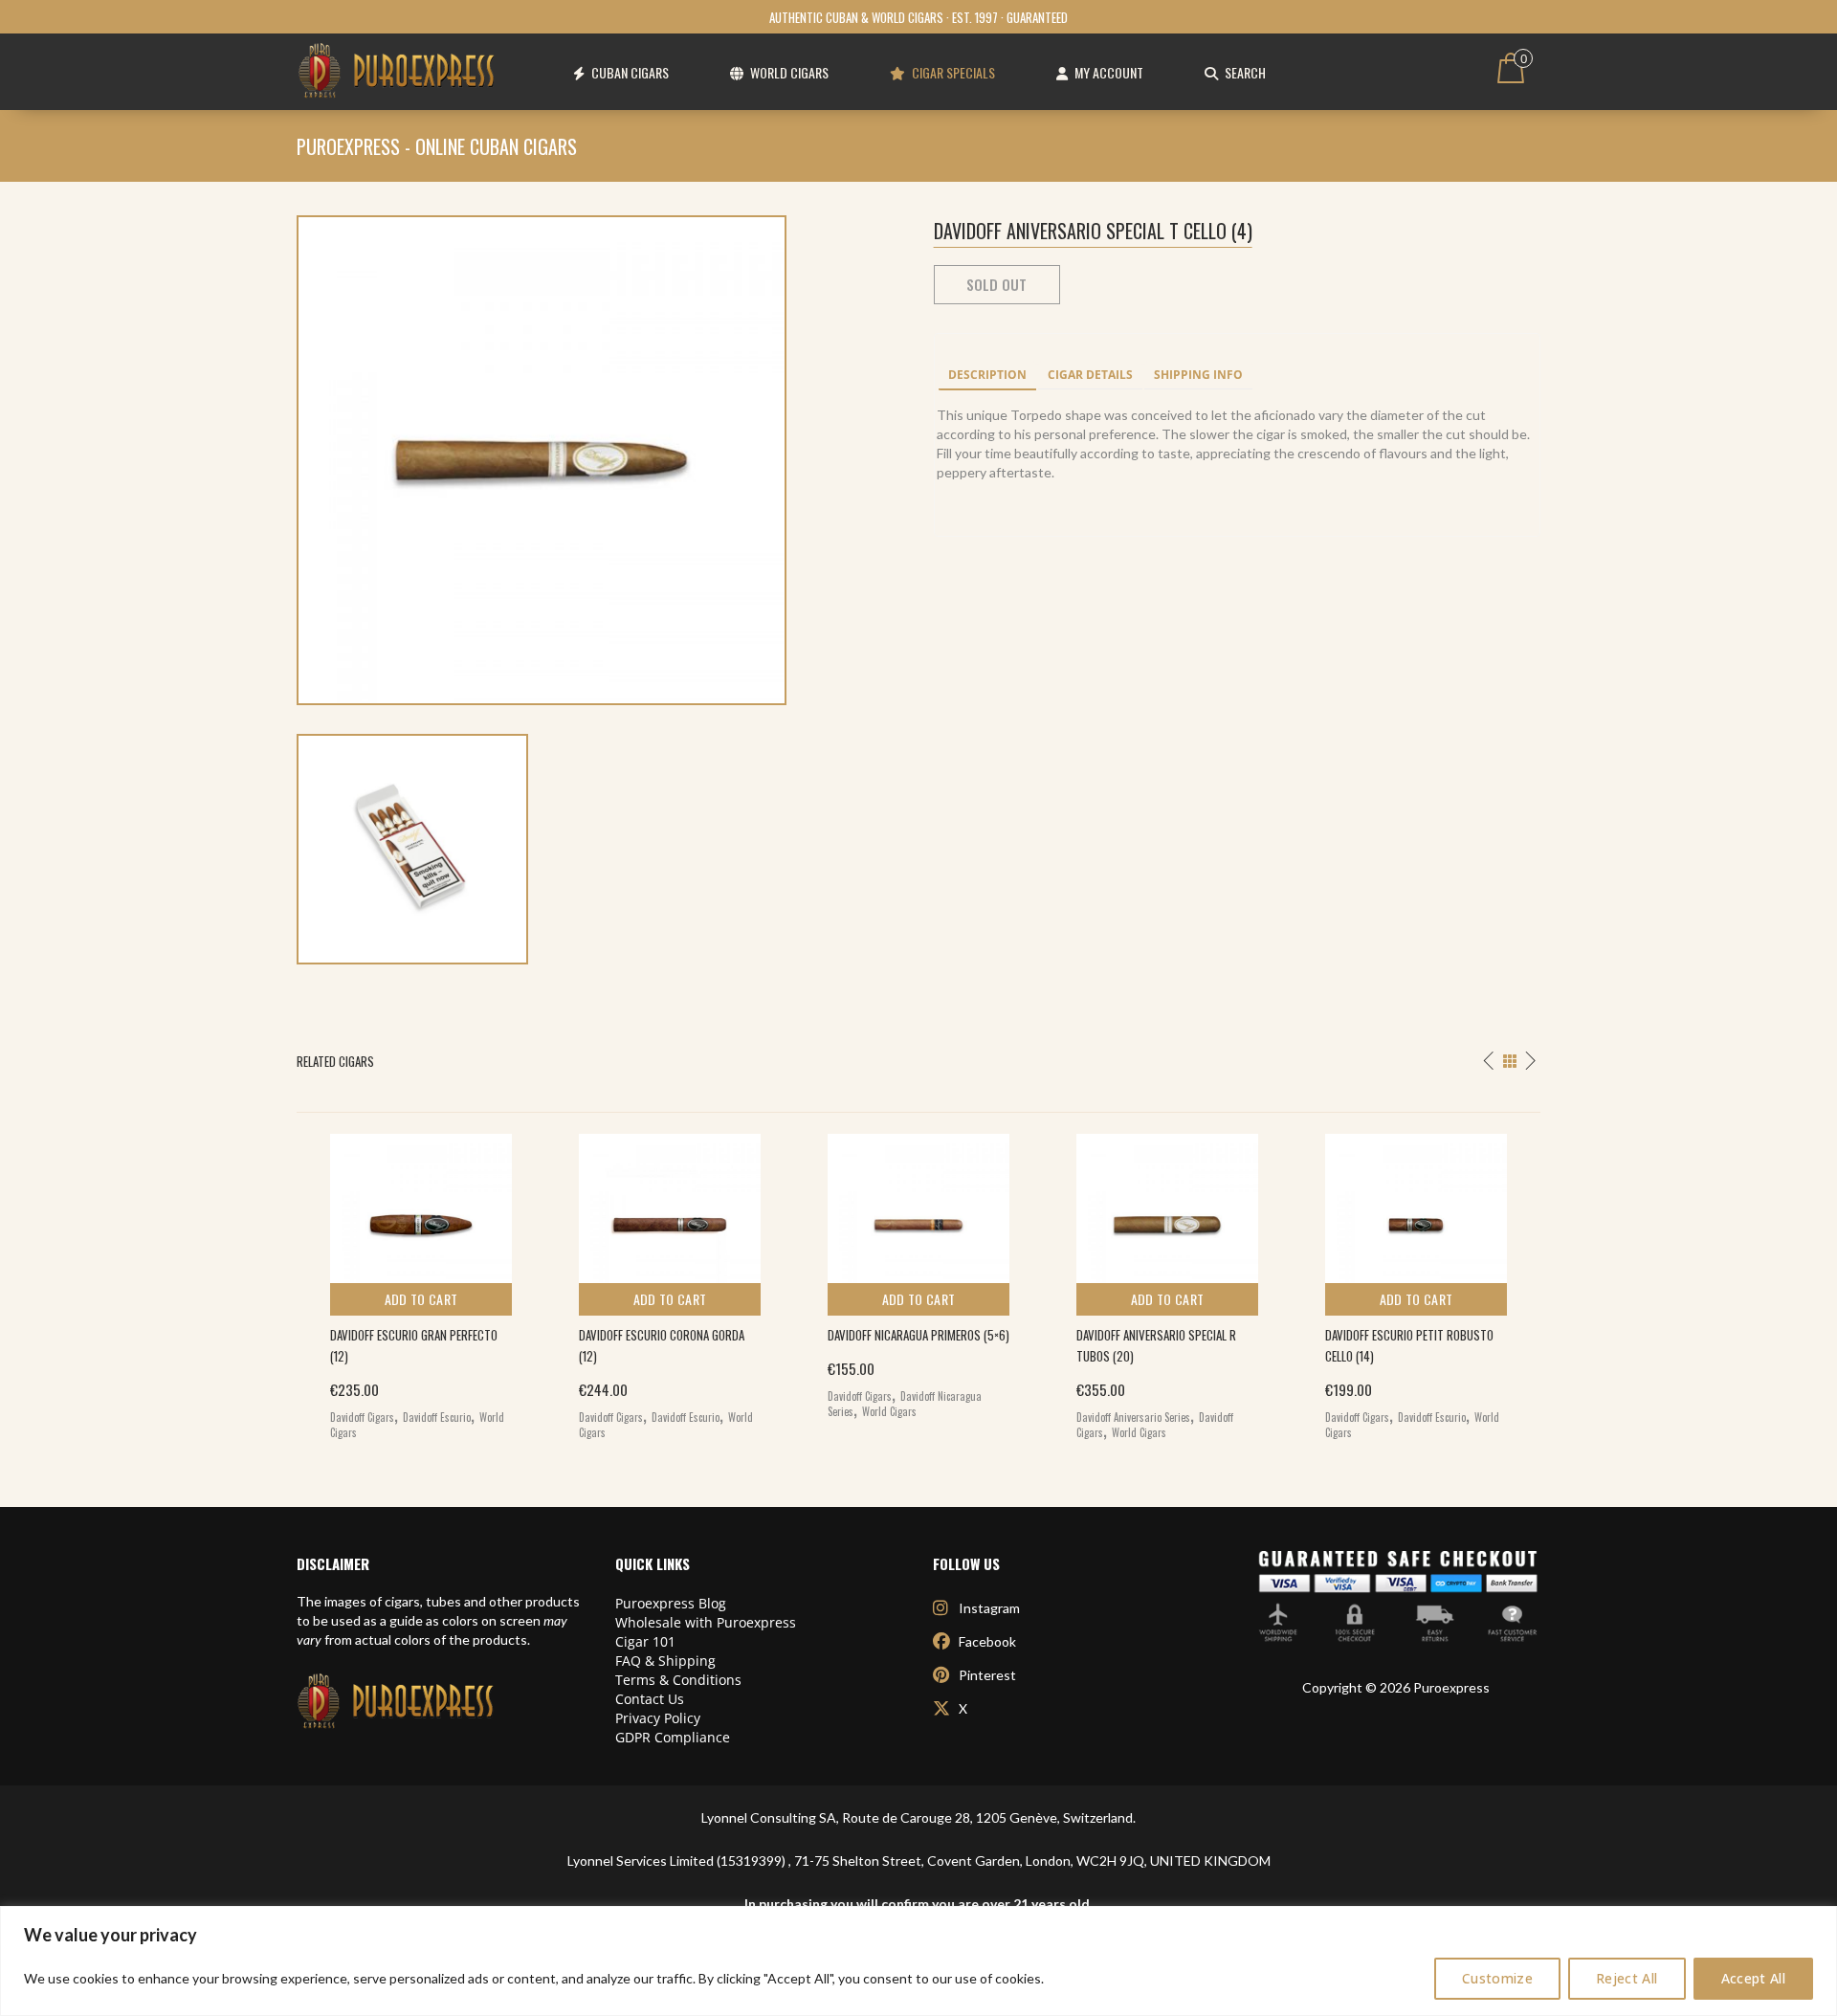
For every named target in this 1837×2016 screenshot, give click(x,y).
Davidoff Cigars (362, 1417)
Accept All (1754, 1978)
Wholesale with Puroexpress (706, 1622)
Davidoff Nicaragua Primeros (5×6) (918, 1335)
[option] (421, 1282)
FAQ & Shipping (665, 1661)
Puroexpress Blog (671, 1603)
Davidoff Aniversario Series (1133, 1417)
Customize (1497, 1978)
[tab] (987, 376)
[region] (918, 1961)
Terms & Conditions (678, 1680)
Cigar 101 (645, 1641)
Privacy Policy (658, 1718)
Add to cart (421, 1299)
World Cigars (889, 1411)
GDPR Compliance (673, 1737)
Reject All (1627, 1978)
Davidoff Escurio (437, 1417)
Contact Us (650, 1699)
